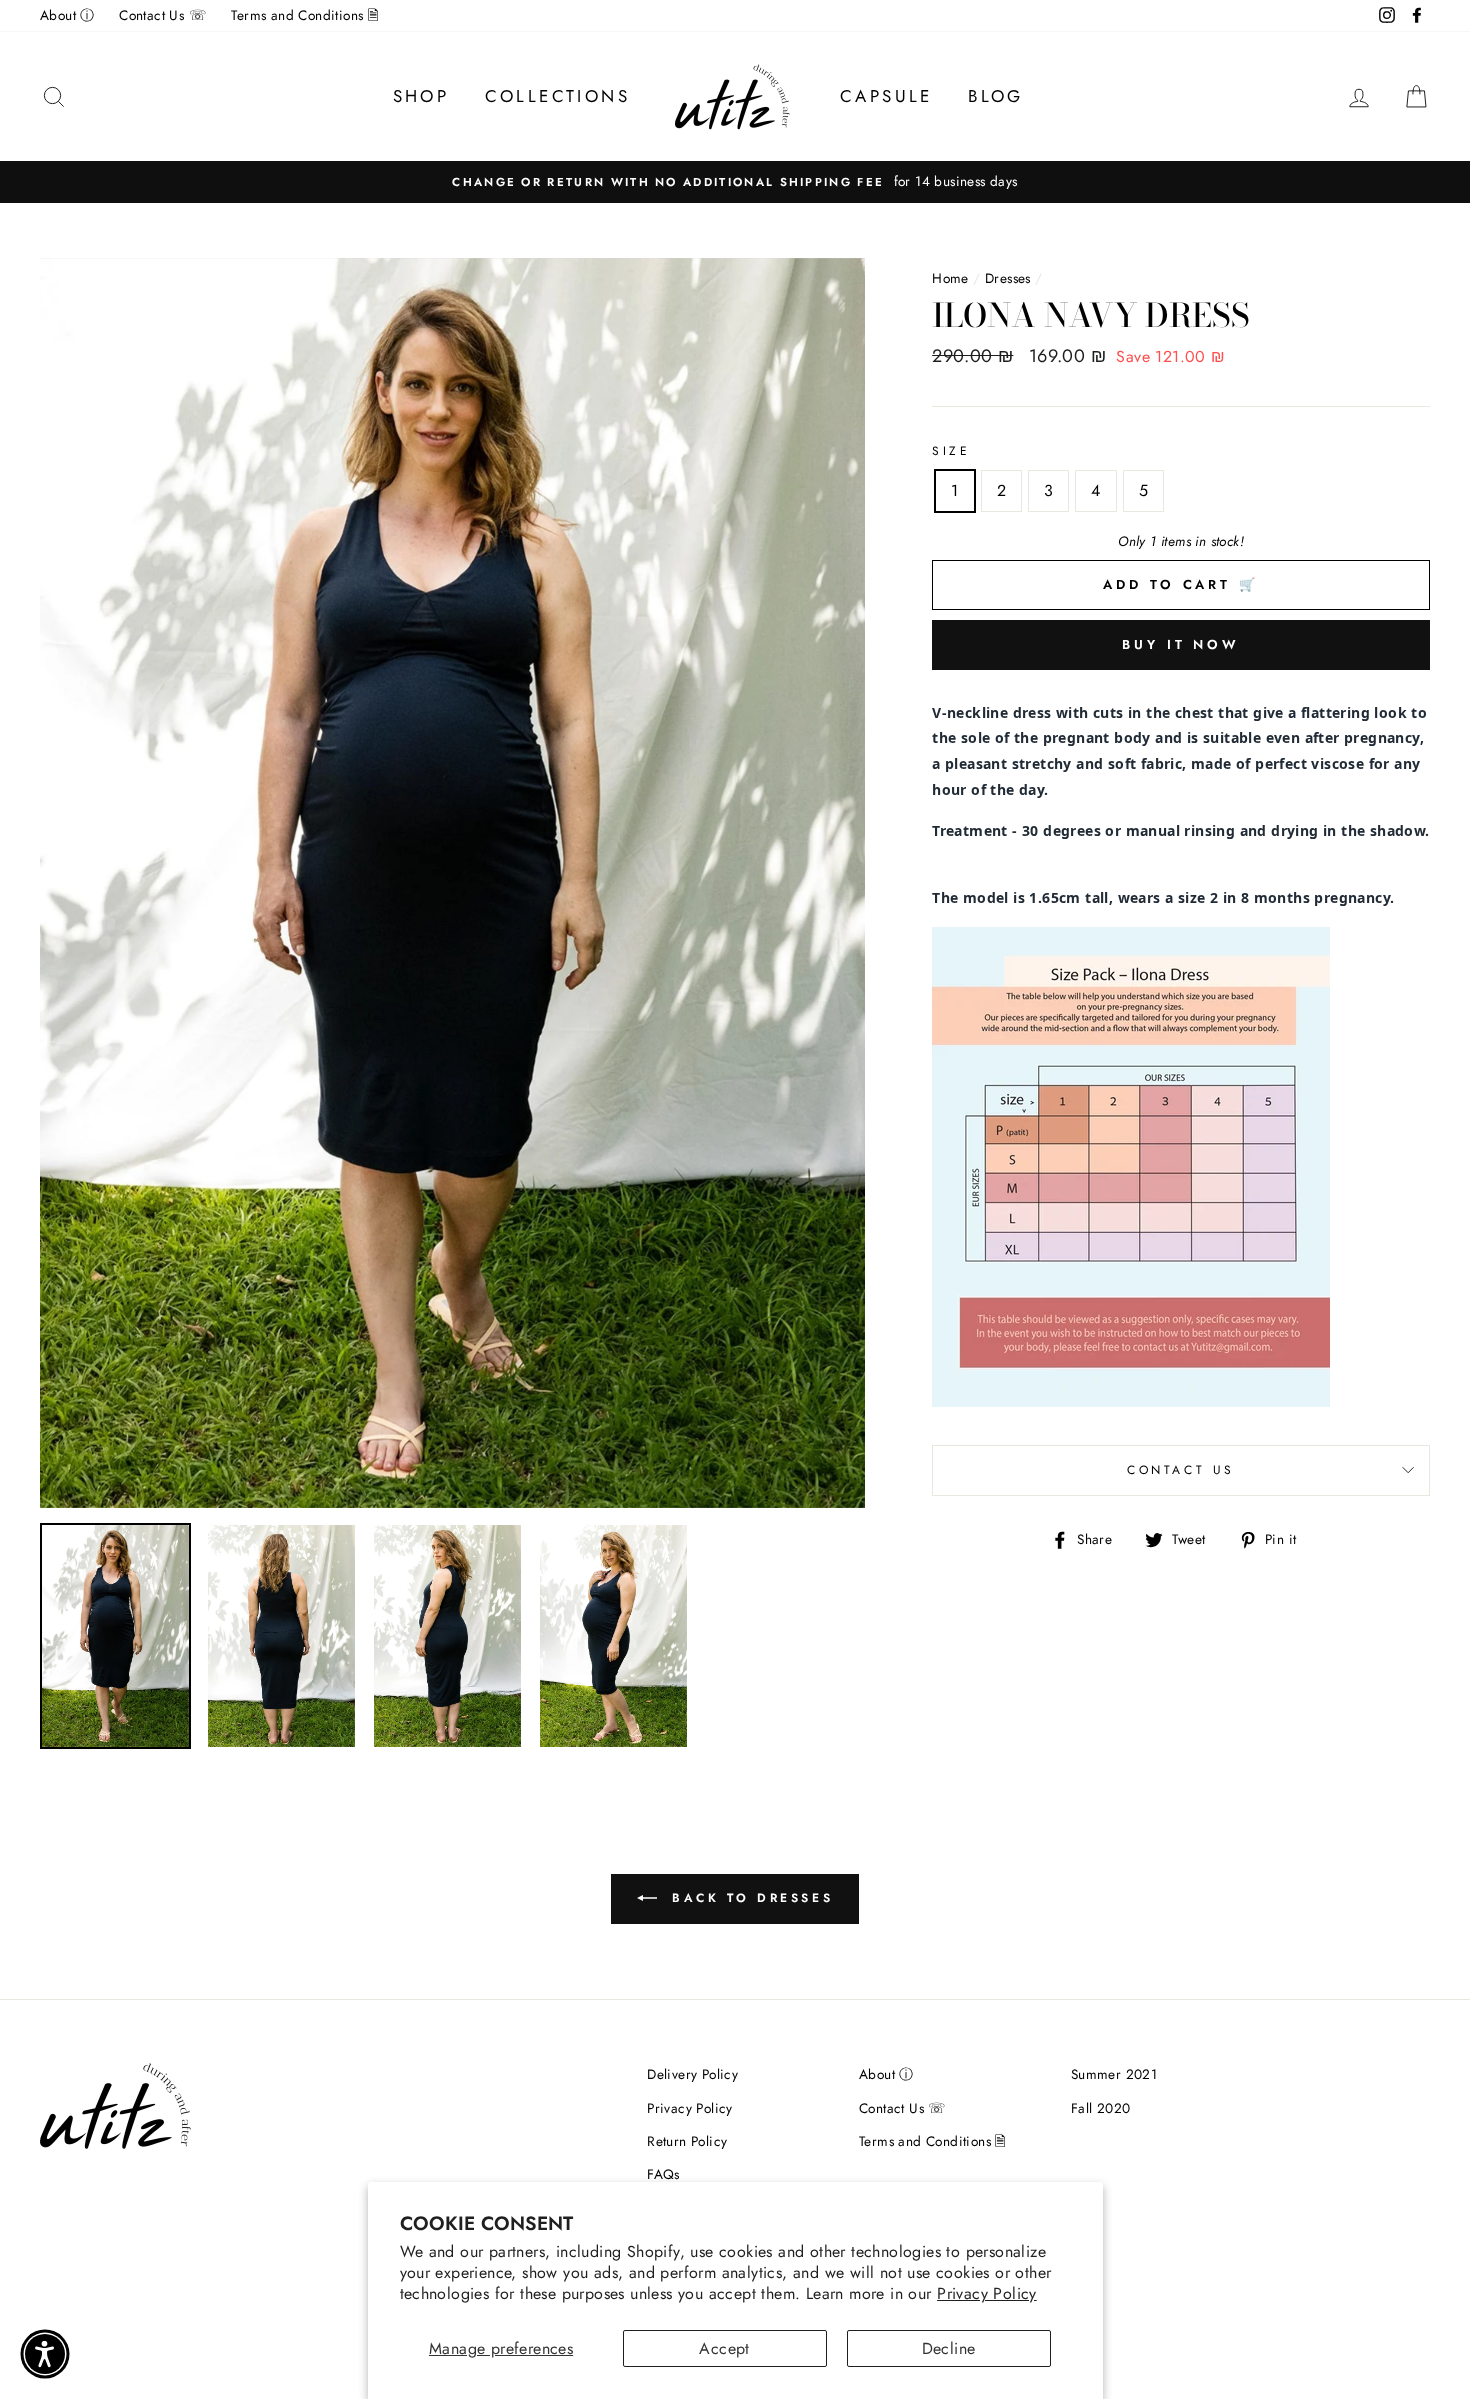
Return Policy (687, 2141)
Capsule (886, 96)
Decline (949, 2348)
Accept (724, 2348)
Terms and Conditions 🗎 (305, 15)
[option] (735, 182)
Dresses (1008, 278)
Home (950, 278)
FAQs (663, 2174)
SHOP (421, 96)
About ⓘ (67, 15)
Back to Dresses (749, 1898)
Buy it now (1181, 644)
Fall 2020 (1101, 2108)
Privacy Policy (987, 2293)
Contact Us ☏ (163, 15)
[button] (45, 2354)
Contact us (1181, 1470)
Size (951, 451)
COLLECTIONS (557, 96)
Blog (996, 96)
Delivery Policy (692, 2074)
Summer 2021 (1114, 2074)
